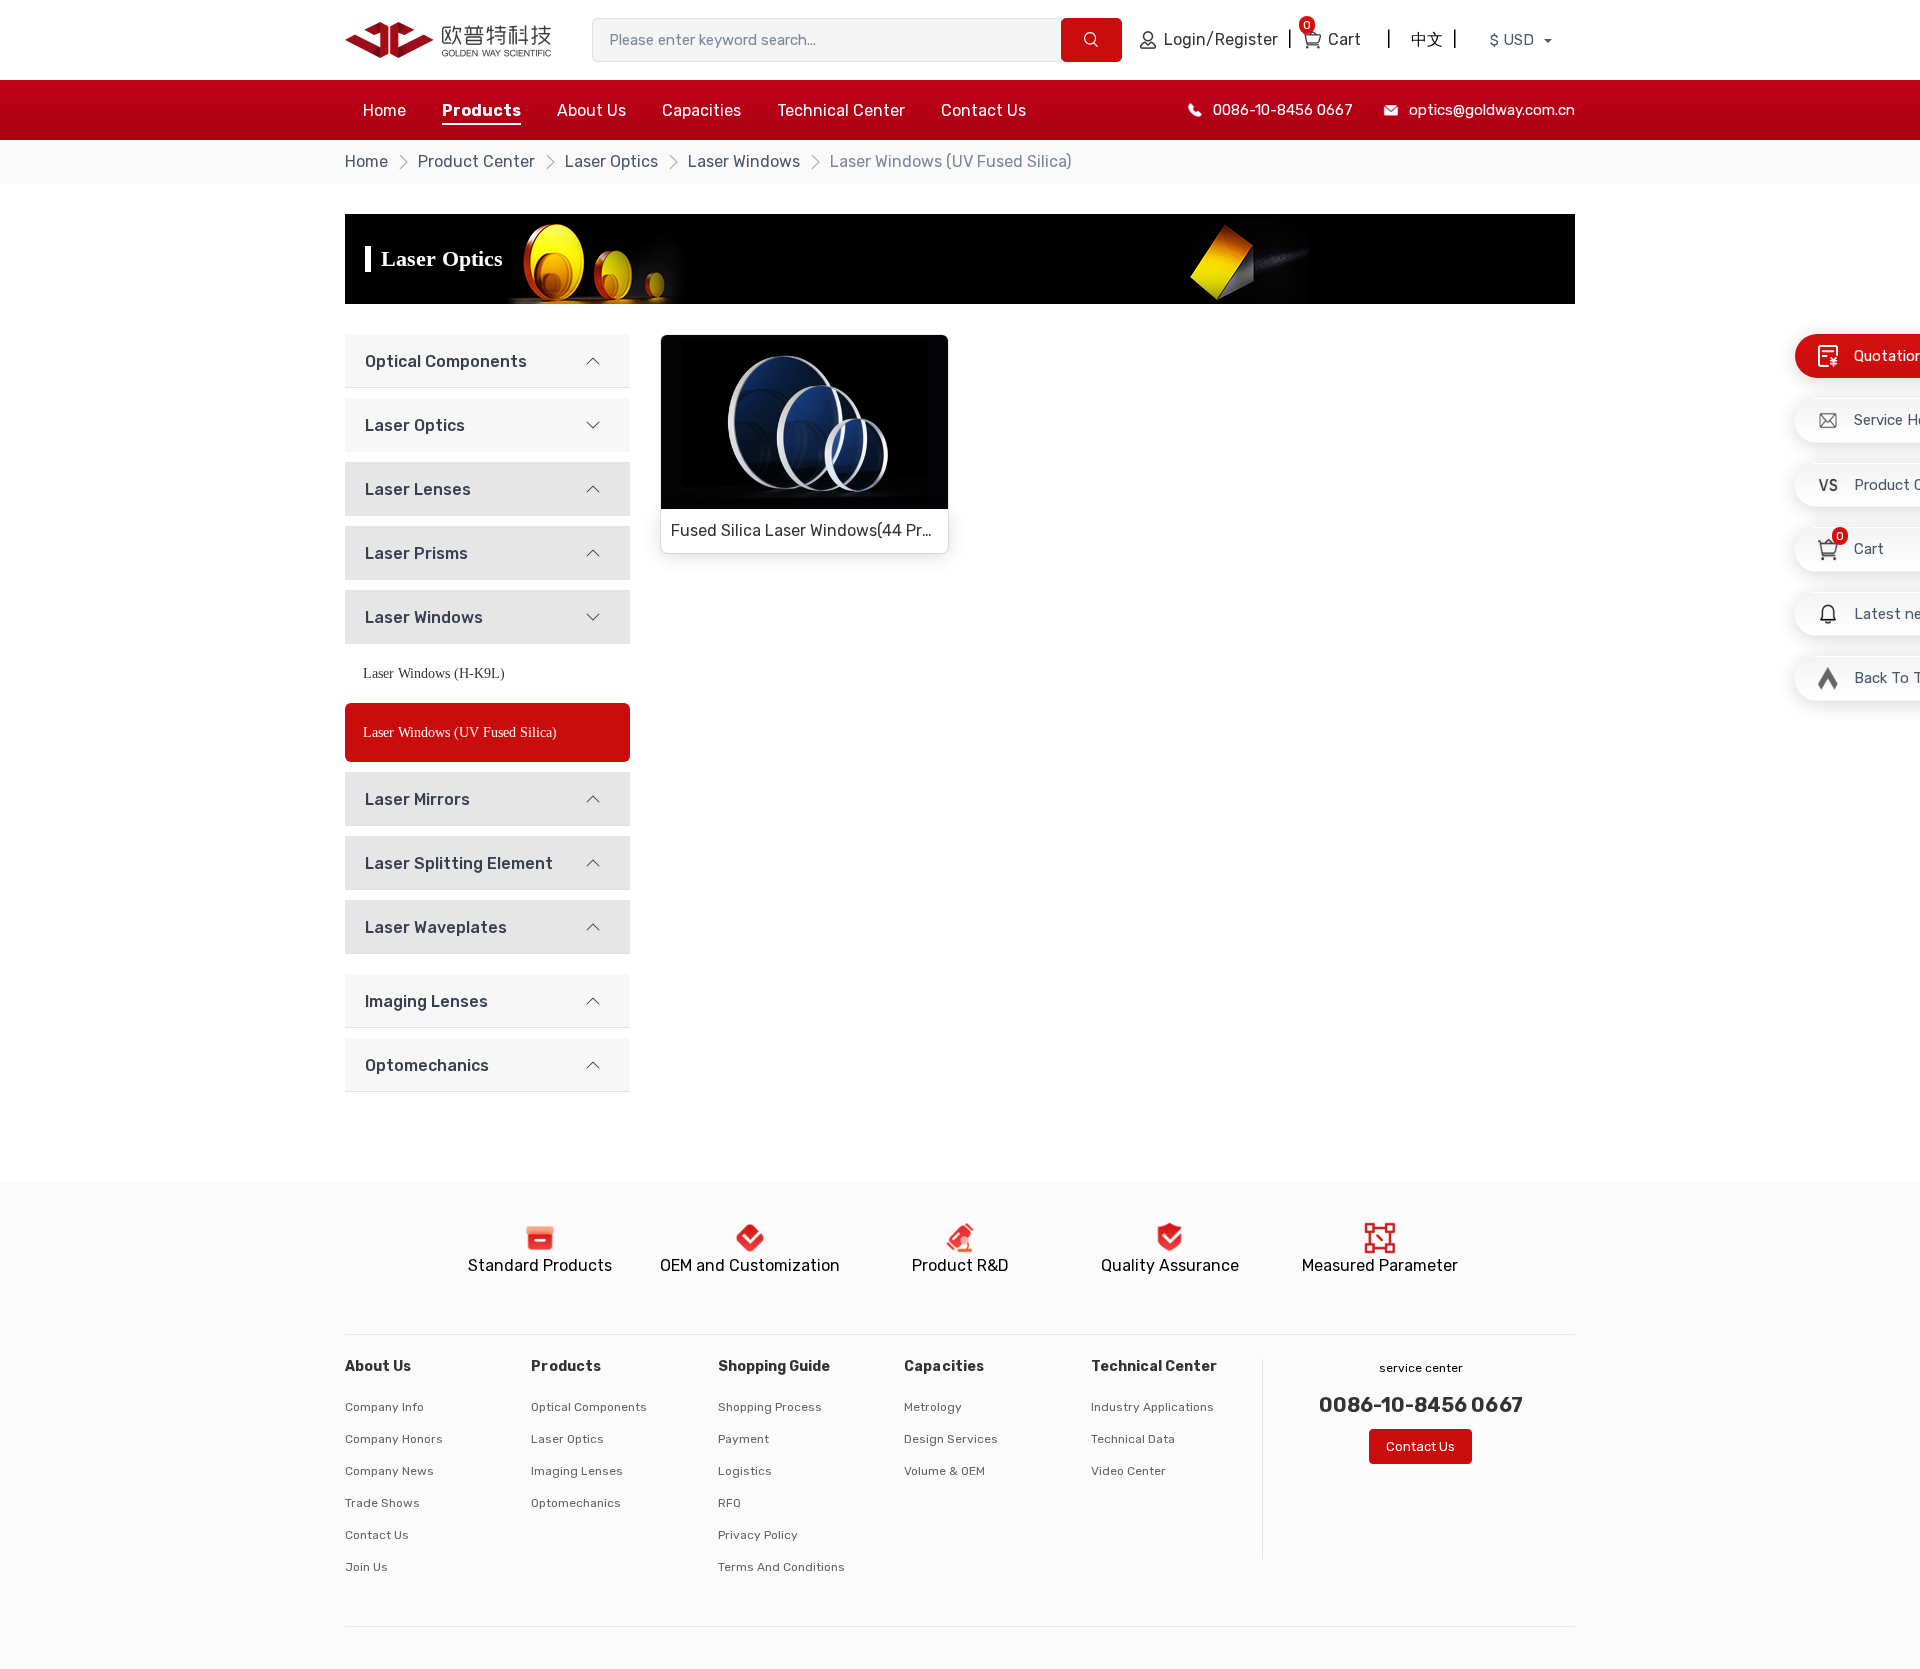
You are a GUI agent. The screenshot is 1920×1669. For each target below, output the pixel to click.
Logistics (745, 1471)
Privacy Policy (758, 1535)
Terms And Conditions (781, 1567)
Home (384, 110)
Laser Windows (744, 161)
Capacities (701, 110)
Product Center (476, 161)
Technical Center (841, 110)
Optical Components (589, 1407)
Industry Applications (1152, 1407)
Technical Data (1133, 1439)
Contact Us (983, 110)
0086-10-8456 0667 (1283, 110)
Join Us (366, 1567)
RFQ (729, 1503)
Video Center (1128, 1471)
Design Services (951, 1439)
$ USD (1514, 40)
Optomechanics (576, 1503)
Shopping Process (770, 1407)
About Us (591, 110)
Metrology (933, 1407)
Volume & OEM (944, 1471)
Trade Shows (382, 1503)
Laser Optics (611, 161)
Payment (743, 1439)
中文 (1427, 39)
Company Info (384, 1407)
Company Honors (394, 1439)
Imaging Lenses (577, 1471)
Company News (389, 1471)
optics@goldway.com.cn (1492, 110)
